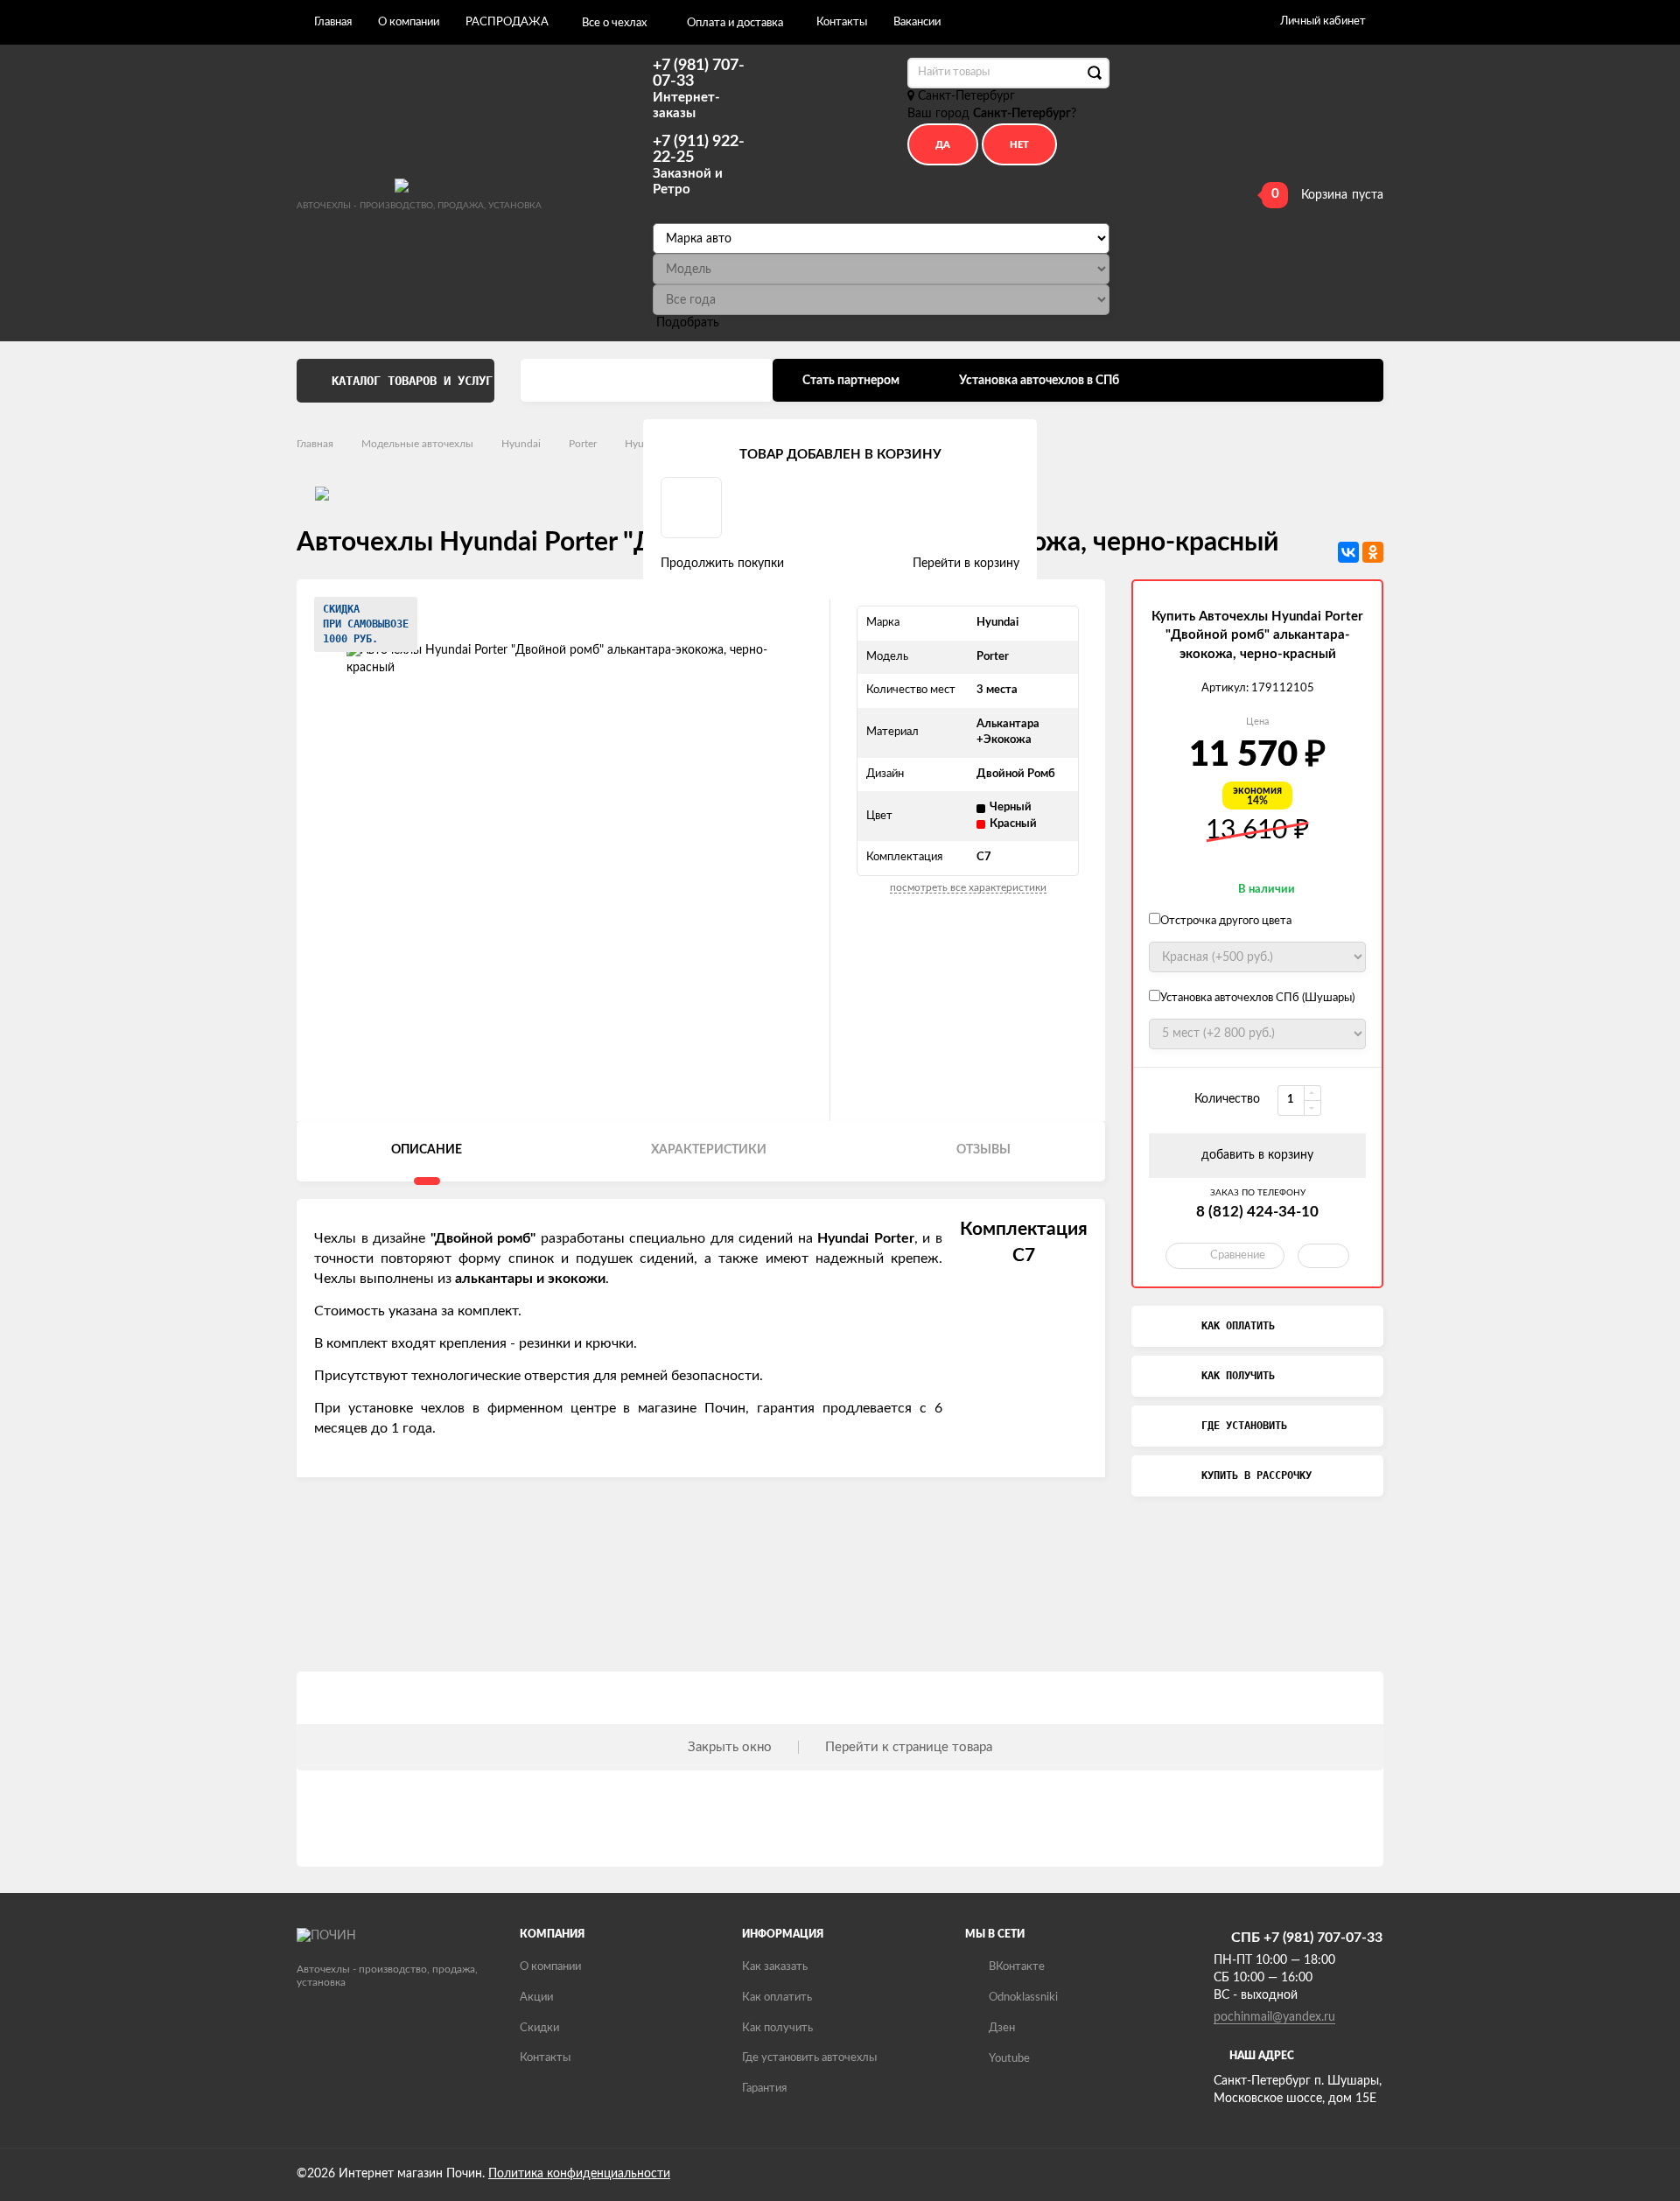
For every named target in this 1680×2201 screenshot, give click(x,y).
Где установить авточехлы (809, 2058)
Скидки (539, 2028)
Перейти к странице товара (909, 1747)
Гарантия (764, 2089)
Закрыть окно (730, 1747)
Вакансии (917, 22)
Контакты (842, 22)
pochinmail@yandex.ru (1274, 2017)
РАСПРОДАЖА (507, 22)
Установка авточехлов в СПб (1039, 381)
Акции (536, 1998)
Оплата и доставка (735, 23)
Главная (333, 22)
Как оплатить (777, 1998)
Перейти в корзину (966, 564)
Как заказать (775, 1967)
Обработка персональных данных (647, 381)
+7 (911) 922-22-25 (699, 165)
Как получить (777, 2028)
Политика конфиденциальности (579, 2174)
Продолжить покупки (722, 564)
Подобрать (688, 323)
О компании (409, 22)
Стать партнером (851, 381)
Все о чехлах (614, 23)
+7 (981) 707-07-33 (699, 89)
